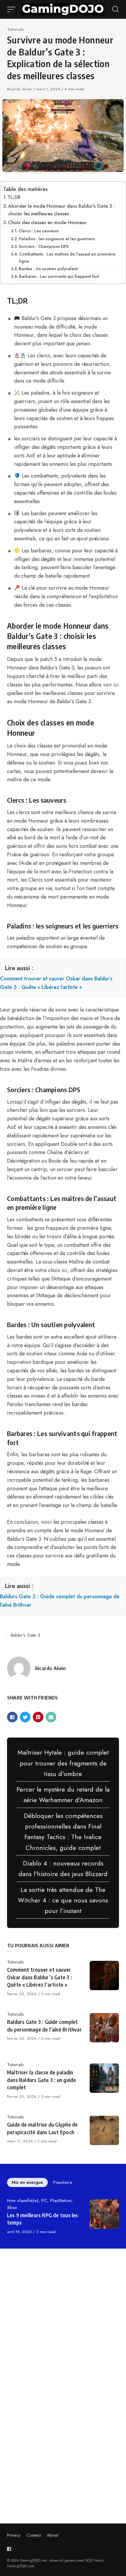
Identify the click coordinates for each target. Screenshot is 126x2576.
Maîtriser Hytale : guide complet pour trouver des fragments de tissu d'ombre (63, 1763)
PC (44, 2200)
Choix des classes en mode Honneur (47, 223)
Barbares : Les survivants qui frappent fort (59, 276)
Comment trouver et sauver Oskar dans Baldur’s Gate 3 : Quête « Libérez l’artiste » (56, 983)
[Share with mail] (51, 1717)
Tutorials (15, 29)
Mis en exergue (27, 2182)
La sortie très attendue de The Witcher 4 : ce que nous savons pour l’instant (63, 1900)
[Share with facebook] (12, 1717)
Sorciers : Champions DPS (44, 246)
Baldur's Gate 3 (25, 1635)
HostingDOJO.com (21, 2566)
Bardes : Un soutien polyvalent (48, 269)
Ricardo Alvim (20, 89)
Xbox (12, 2208)
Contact (34, 2535)
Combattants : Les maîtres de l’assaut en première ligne (67, 257)
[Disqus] (63, 2336)
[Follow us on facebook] (10, 2549)
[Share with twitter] (25, 1717)
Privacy (14, 2535)
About (52, 2535)
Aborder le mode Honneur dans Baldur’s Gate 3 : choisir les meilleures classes (61, 210)
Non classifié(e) (23, 2200)
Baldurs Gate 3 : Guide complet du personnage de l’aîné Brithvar (60, 1601)
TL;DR (14, 197)
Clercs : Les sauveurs (39, 231)
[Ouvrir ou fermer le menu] (12, 9)
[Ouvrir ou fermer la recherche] (115, 9)
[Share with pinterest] (38, 1717)
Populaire (63, 2182)
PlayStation (61, 2200)
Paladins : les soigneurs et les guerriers (57, 239)
